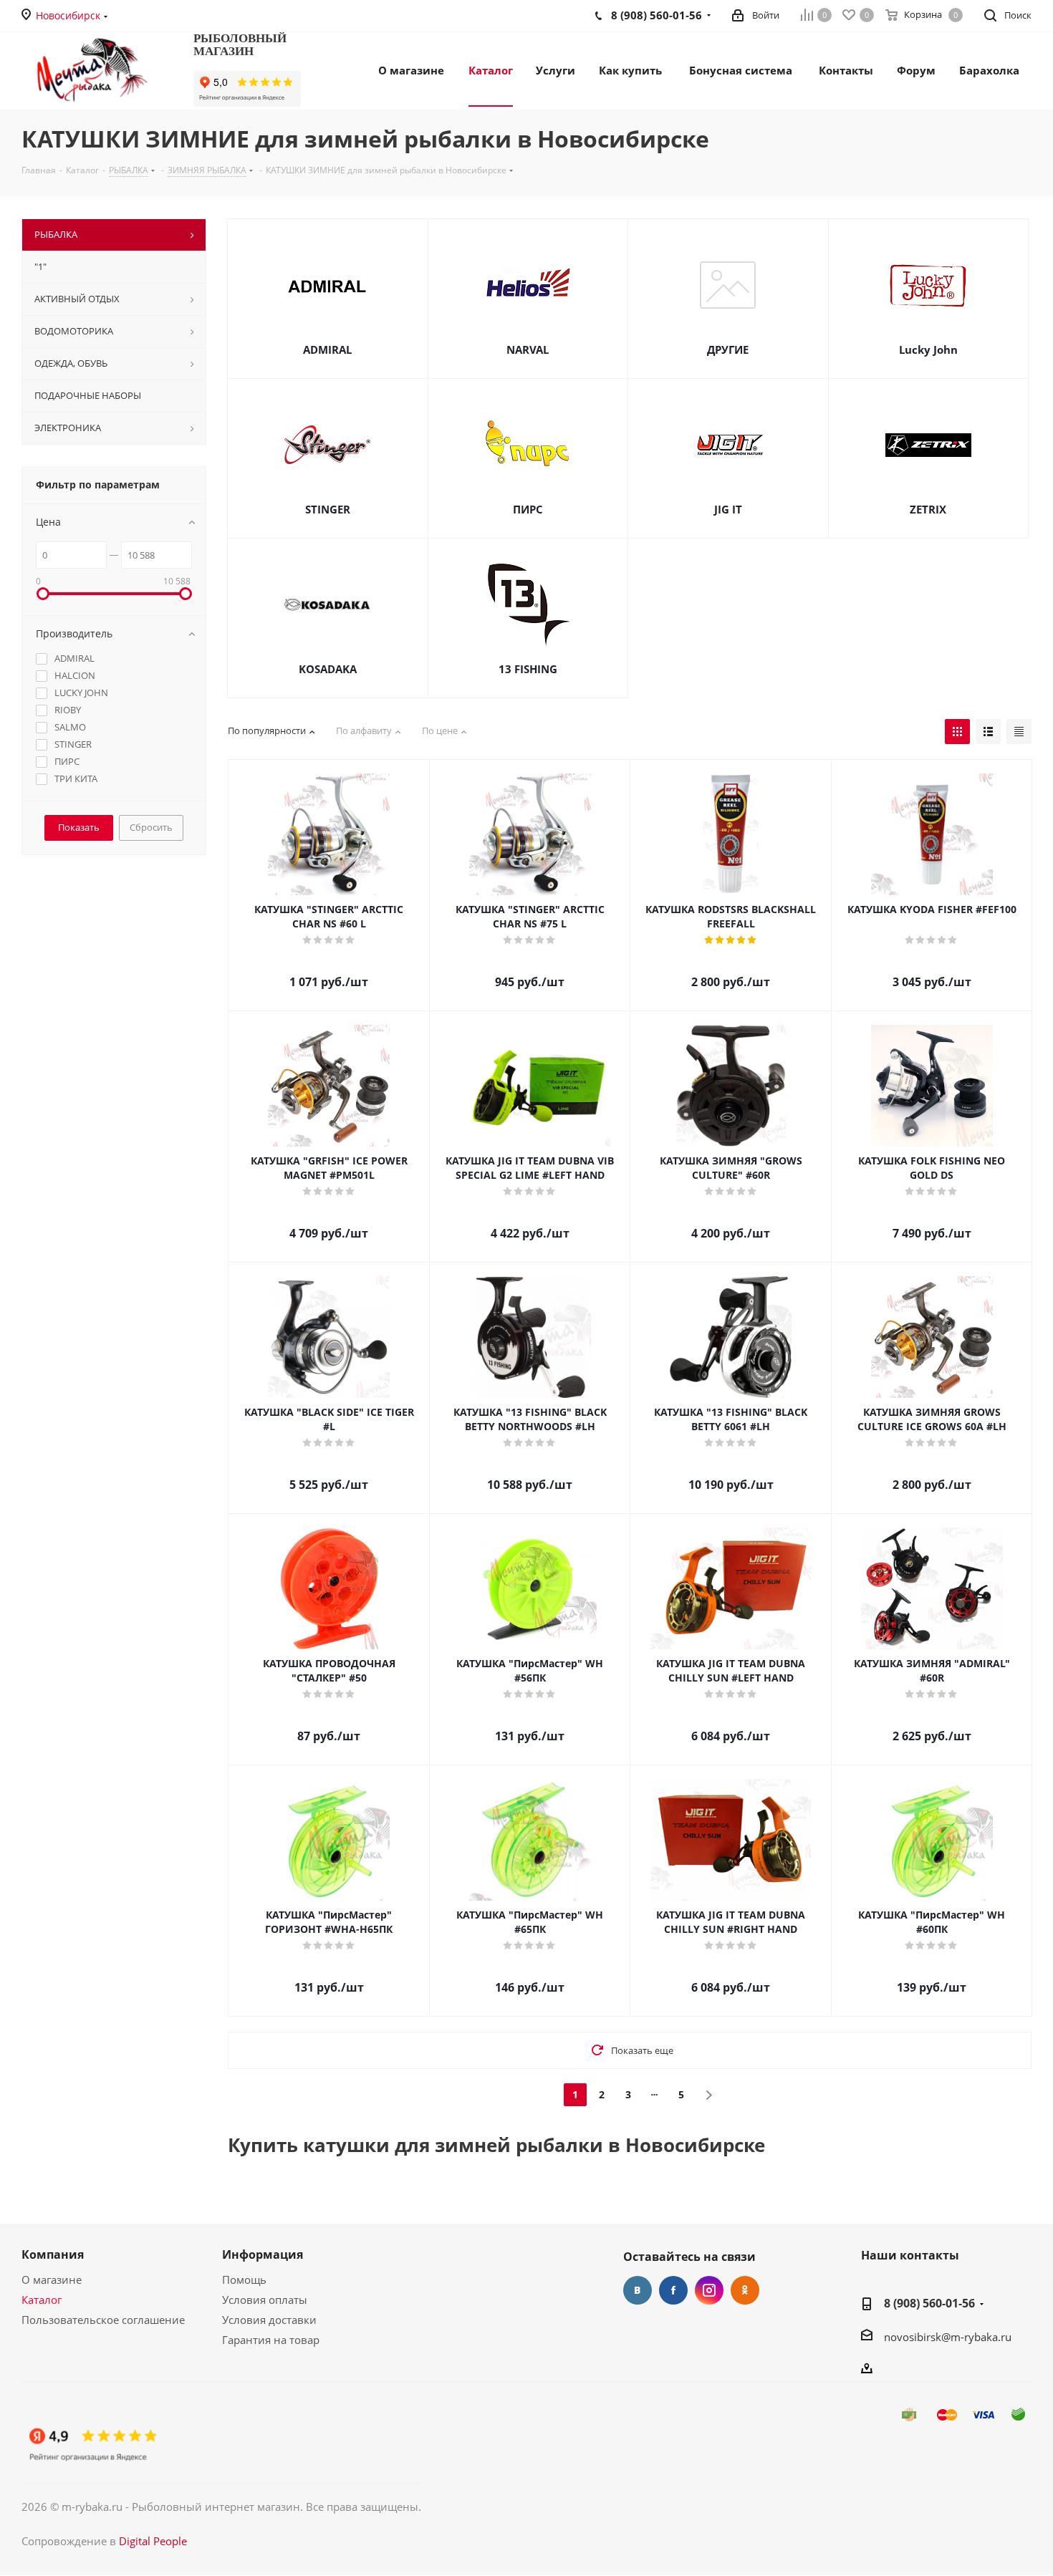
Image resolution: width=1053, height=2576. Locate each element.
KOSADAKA (328, 669)
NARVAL (528, 349)
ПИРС (528, 509)
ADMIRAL (327, 349)
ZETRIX (928, 509)
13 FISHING (528, 669)
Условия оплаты (265, 2300)
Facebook (673, 2290)
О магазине (52, 2280)
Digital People (153, 2541)
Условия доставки (269, 2320)
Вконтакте (638, 2290)
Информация (263, 2254)
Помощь (244, 2280)
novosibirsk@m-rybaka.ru (948, 2337)
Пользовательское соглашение (103, 2320)
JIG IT (728, 509)
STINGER (328, 509)
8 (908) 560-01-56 (929, 2303)
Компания (53, 2254)
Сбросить (151, 827)
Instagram (709, 2290)
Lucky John (928, 349)
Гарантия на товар (271, 2340)
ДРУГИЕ (728, 349)
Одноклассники (745, 2290)
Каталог (42, 2300)
